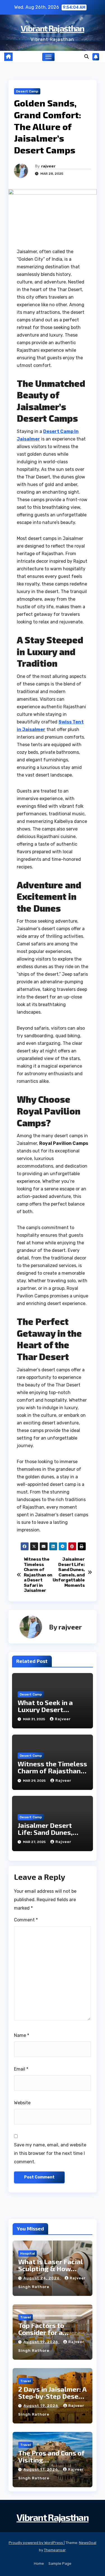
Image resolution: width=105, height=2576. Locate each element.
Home (39, 2563)
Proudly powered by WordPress (36, 2543)
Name (22, 2035)
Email (21, 2069)
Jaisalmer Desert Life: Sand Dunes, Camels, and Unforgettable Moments (69, 1572)
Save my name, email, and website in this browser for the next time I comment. (50, 2153)
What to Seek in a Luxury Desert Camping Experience (50, 1709)
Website (22, 2103)
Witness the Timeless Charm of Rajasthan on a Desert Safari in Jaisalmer (38, 1575)
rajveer (48, 166)
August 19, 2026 (41, 2342)
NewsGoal (88, 2543)
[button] (87, 57)
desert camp (27, 91)
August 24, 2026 (42, 2278)
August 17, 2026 (41, 2469)
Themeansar (55, 2550)
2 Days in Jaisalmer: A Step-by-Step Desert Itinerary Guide (52, 2396)
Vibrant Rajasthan (52, 28)
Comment (26, 1920)
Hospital (27, 2253)
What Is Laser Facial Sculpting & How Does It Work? (50, 2269)
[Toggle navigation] (48, 57)
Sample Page (60, 2563)
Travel (25, 2317)
